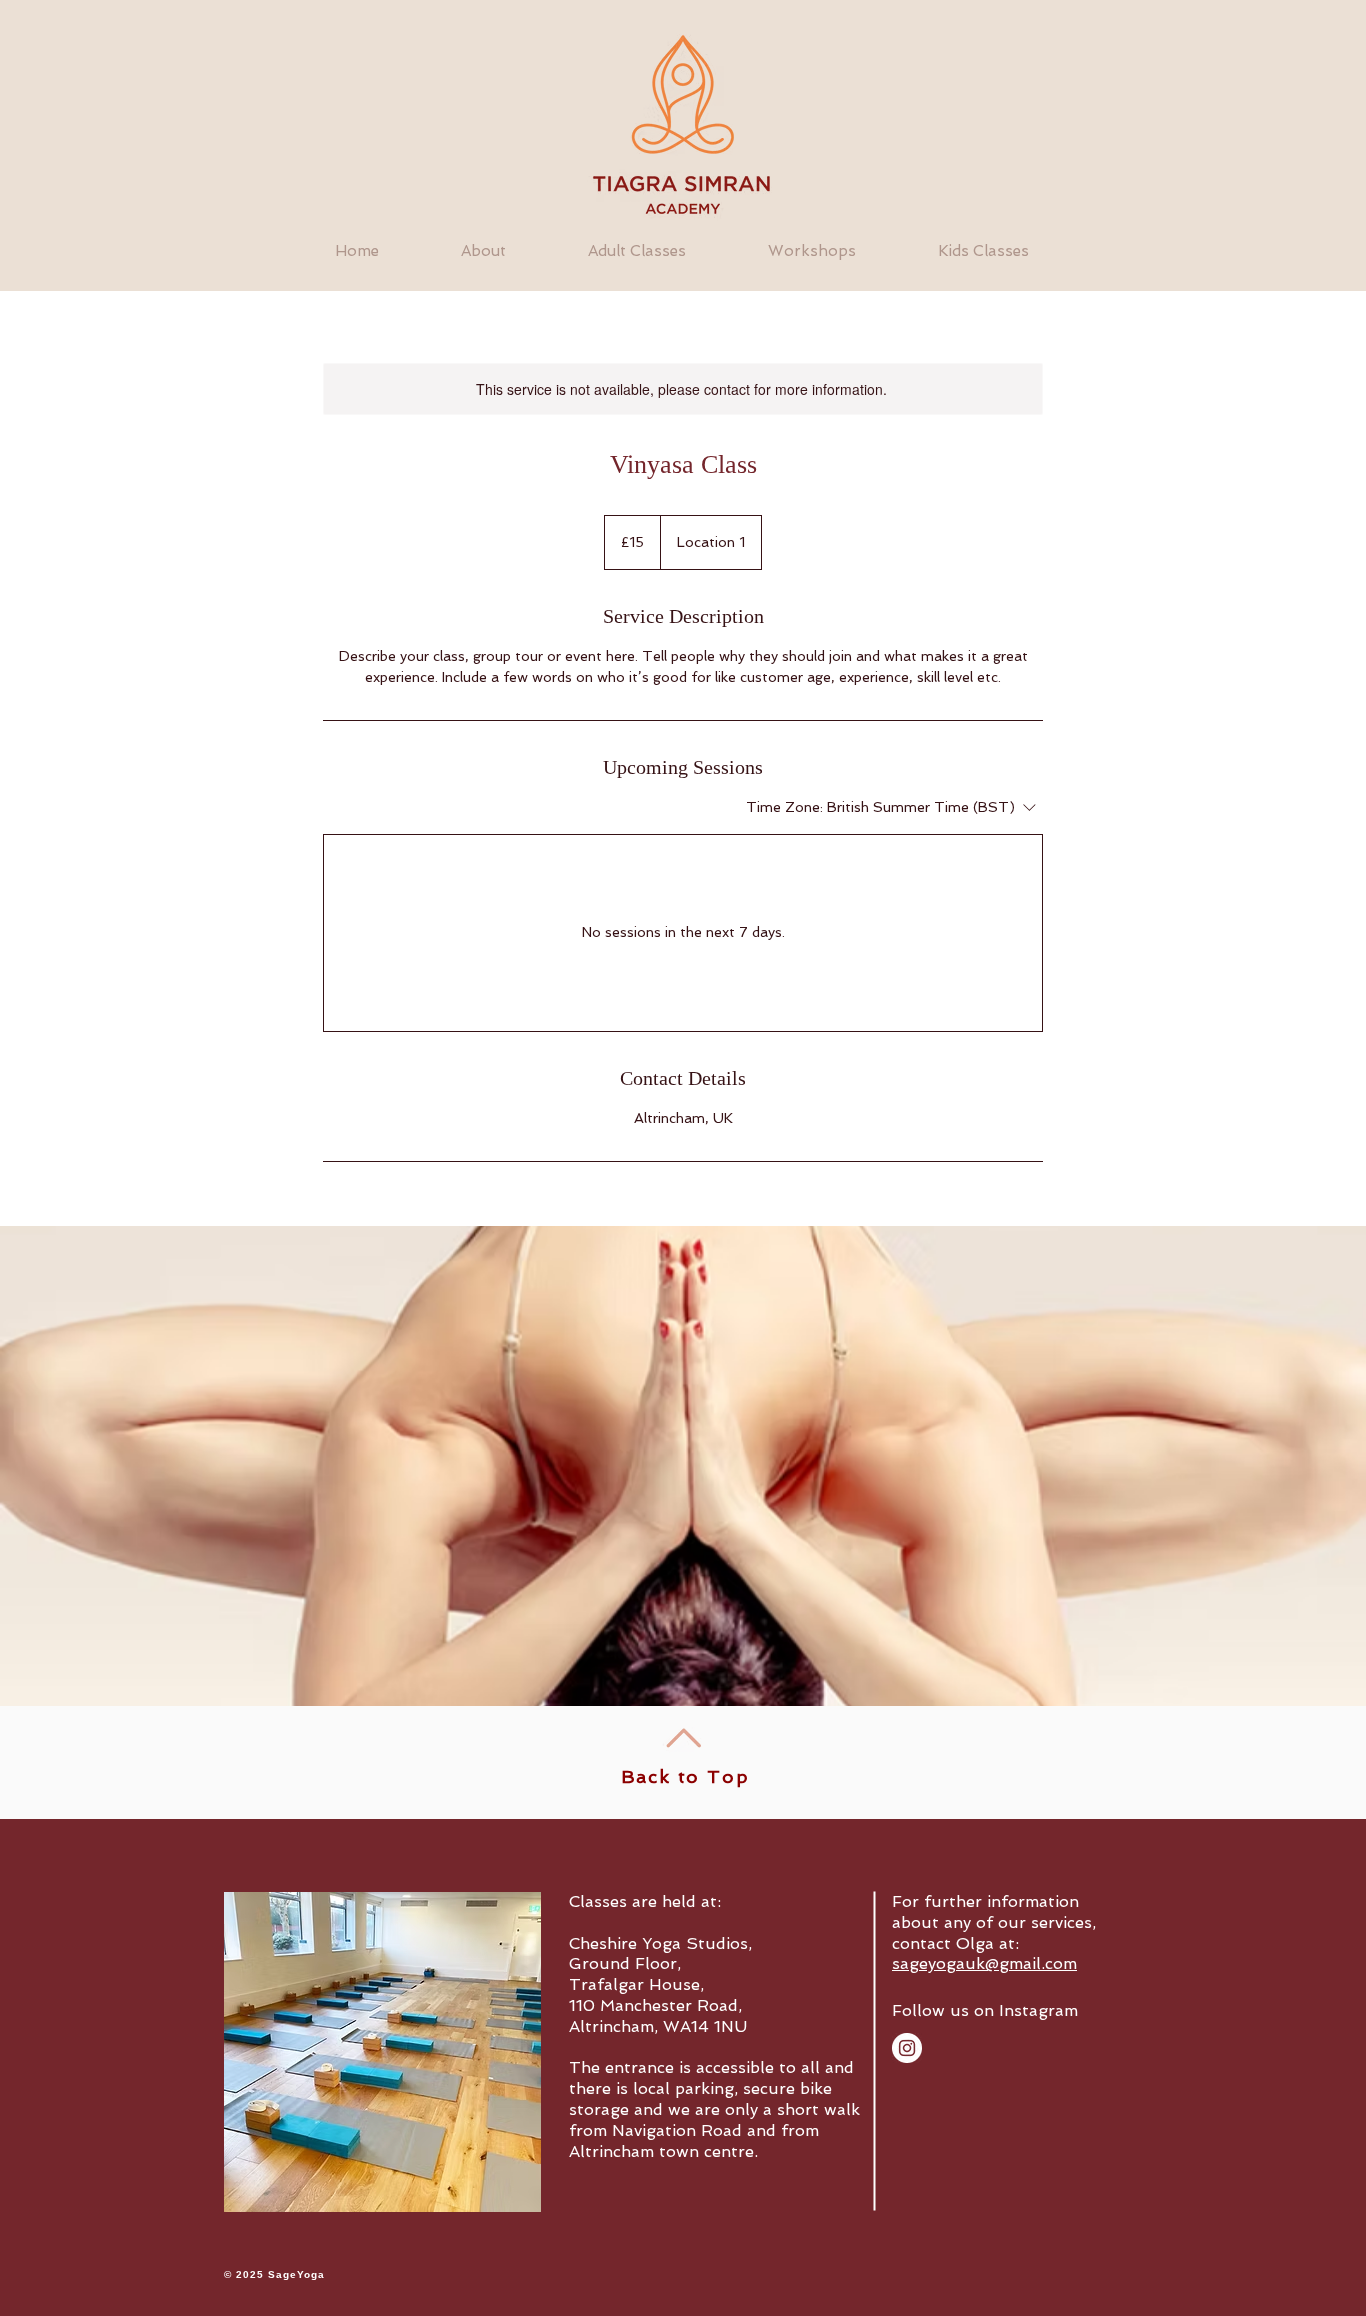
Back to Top (685, 1776)
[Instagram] (907, 2048)
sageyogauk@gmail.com (984, 1963)
